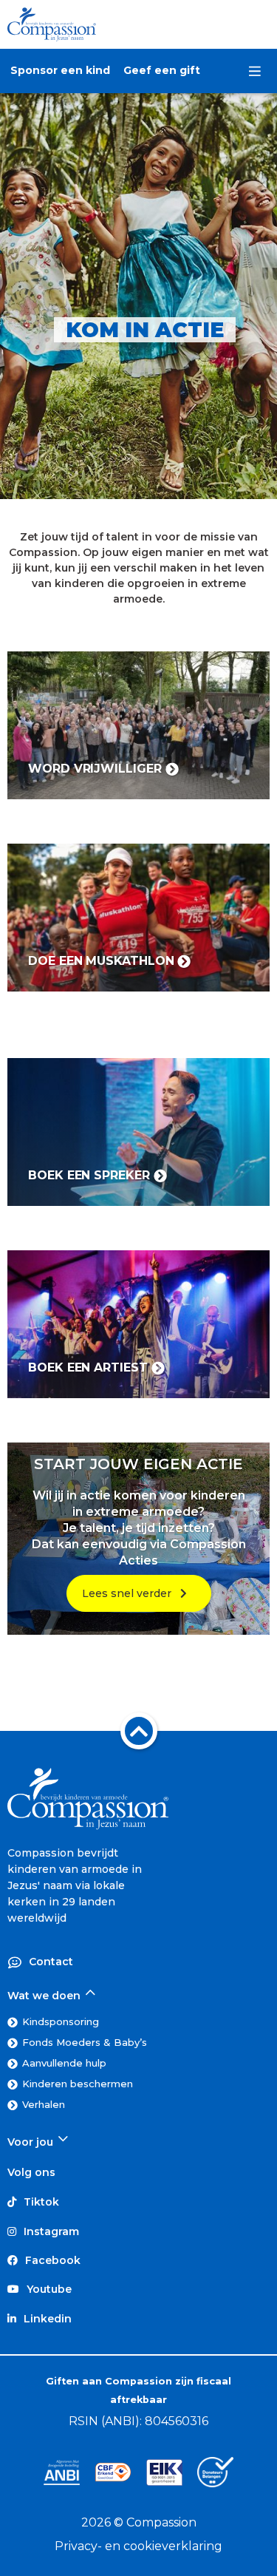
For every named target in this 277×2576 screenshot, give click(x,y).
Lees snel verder (131, 1593)
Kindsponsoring (61, 2021)
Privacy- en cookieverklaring (138, 2546)
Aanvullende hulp (64, 2063)
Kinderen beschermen (78, 2084)
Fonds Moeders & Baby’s (85, 2042)
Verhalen (44, 2104)
